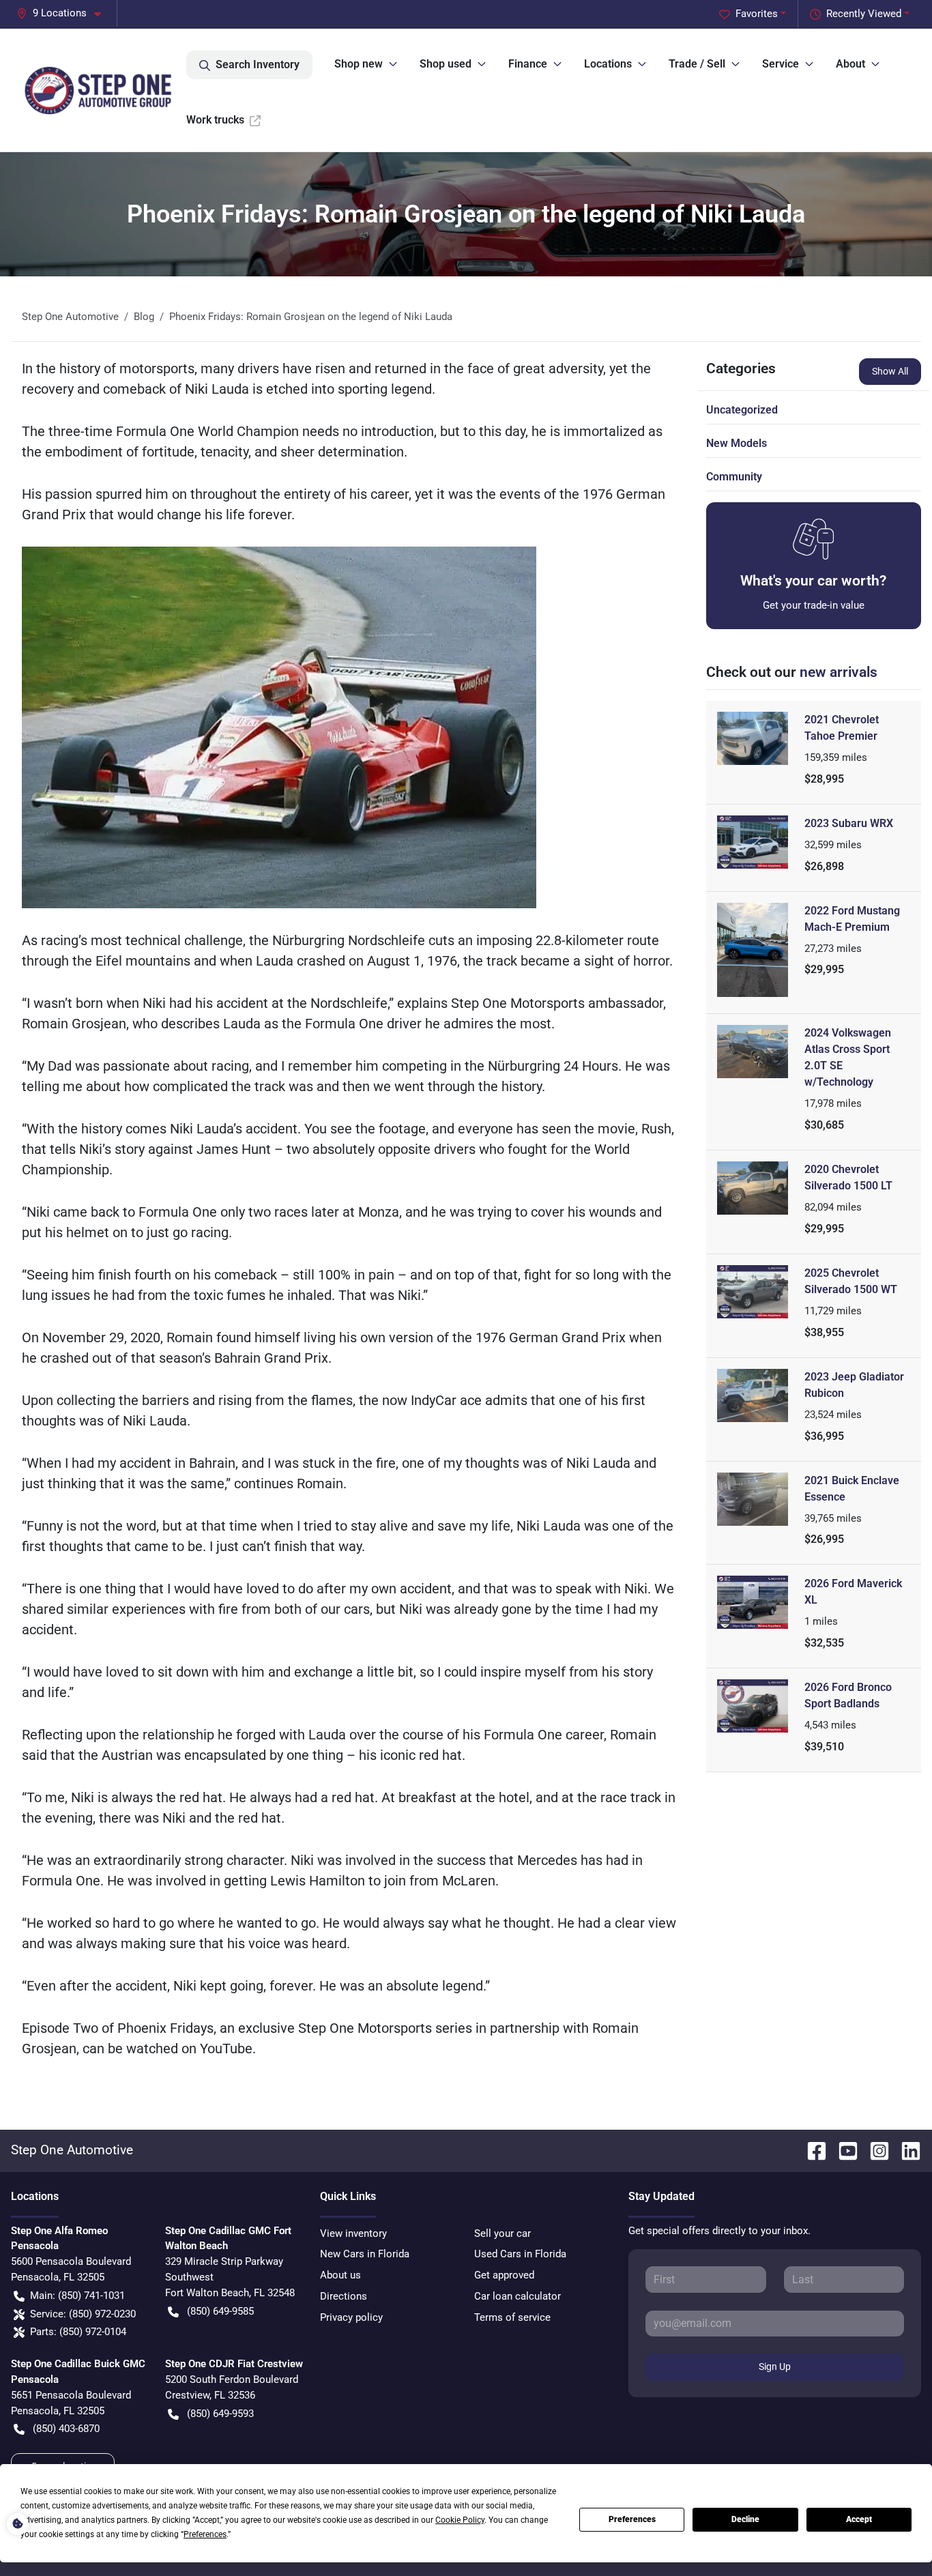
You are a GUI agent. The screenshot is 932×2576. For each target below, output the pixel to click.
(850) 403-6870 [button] (66, 2429)
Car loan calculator (518, 2296)
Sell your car (503, 2233)
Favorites (757, 14)
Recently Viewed (864, 14)
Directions (344, 2296)
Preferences (632, 2519)
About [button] (850, 64)
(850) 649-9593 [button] (220, 2414)
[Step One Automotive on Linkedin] (905, 2150)
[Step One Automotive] (99, 90)
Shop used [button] (446, 64)
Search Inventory (258, 64)
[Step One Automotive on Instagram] (874, 2150)
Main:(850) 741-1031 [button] (77, 2296)
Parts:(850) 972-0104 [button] (78, 2332)
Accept (859, 2519)
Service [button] (781, 64)
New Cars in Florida (365, 2254)
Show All (890, 371)
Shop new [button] (359, 64)
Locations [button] (608, 64)
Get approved (504, 2275)
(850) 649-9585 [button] (220, 2311)
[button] (64, 13)
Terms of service (512, 2317)
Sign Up (775, 2367)
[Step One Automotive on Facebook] (811, 2150)
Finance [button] (528, 64)
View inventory (353, 2233)
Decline (745, 2519)
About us (340, 2275)
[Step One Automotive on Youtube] (843, 2150)
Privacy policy (351, 2317)
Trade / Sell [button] (697, 64)
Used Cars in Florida (520, 2254)
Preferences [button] (205, 2534)
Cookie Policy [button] (460, 2520)
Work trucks (215, 120)
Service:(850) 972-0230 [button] (83, 2314)
